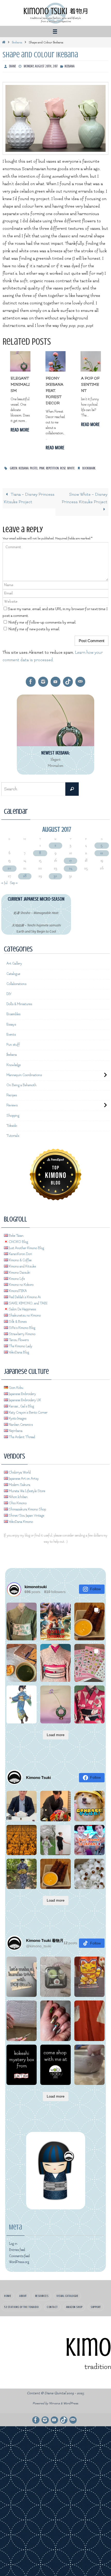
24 (71, 868)
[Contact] (80, 682)
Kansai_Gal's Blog (21, 1401)
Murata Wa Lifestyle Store (27, 1485)
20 (9, 868)
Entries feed (17, 2244)
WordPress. (71, 2398)
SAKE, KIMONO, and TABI (28, 1297)
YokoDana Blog (19, 1347)
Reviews (12, 1101)
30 (55, 876)
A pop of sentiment (90, 385)
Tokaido (12, 1121)
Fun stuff (13, 1042)
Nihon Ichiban (18, 1491)
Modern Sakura (19, 1479)
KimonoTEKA (17, 1285)
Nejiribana (15, 1425)
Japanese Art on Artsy (23, 1473)
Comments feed (19, 2250)
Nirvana (54, 2398)
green (14, 468)
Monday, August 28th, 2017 (41, 66)
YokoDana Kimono (21, 1516)
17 (70, 861)
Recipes (12, 1091)
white (71, 468)
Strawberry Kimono (22, 1328)
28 (25, 876)
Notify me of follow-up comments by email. (42, 623)
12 (102, 853)
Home (8, 2290)
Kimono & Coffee (20, 1255)
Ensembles (13, 1013)
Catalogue (13, 973)
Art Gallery (14, 964)
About (23, 2290)
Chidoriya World (19, 1467)
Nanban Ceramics (20, 1419)
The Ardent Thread (22, 1431)
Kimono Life (16, 1273)
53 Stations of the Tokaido (21, 2301)
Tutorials (13, 1130)
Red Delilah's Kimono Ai (24, 1291)
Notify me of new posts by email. (34, 629)
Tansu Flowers (18, 1334)
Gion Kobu (16, 1382)
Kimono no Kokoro (21, 1279)
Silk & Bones (17, 1316)
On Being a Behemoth (21, 1081)
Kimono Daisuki (19, 1267)
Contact (52, 2301)
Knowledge (14, 1062)
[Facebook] (31, 682)
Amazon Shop (74, 2301)
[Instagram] (43, 682)
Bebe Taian (16, 1230)
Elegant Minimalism (20, 385)
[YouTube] (55, 682)
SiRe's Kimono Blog (22, 1322)
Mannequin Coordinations (24, 1072)
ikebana (24, 468)
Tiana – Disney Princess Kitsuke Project (29, 498)
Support (96, 2301)
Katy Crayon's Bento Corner (28, 1407)
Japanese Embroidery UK (25, 1395)
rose (63, 468)
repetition (52, 468)
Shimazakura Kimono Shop (27, 1504)
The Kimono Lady (20, 1341)
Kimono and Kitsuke (22, 1261)
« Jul (4, 883)
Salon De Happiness (22, 1304)
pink (42, 468)
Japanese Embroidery (22, 1388)
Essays (11, 1022)
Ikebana (17, 42)
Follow (95, 1583)
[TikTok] (68, 682)
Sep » (14, 883)
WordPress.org (19, 2256)
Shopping (13, 1111)
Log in (13, 2238)
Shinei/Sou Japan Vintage (26, 1510)
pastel (34, 468)
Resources (42, 2290)
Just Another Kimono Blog (26, 1242)
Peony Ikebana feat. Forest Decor (54, 391)
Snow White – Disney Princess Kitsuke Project (85, 498)
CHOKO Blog (18, 1236)
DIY (9, 993)
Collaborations (16, 983)
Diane (13, 66)
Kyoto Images (17, 1413)
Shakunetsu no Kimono (24, 1310)
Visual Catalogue (67, 2290)
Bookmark (89, 468)
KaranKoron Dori (20, 1248)
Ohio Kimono (17, 1498)
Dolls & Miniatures (19, 1003)
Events (11, 1032)
